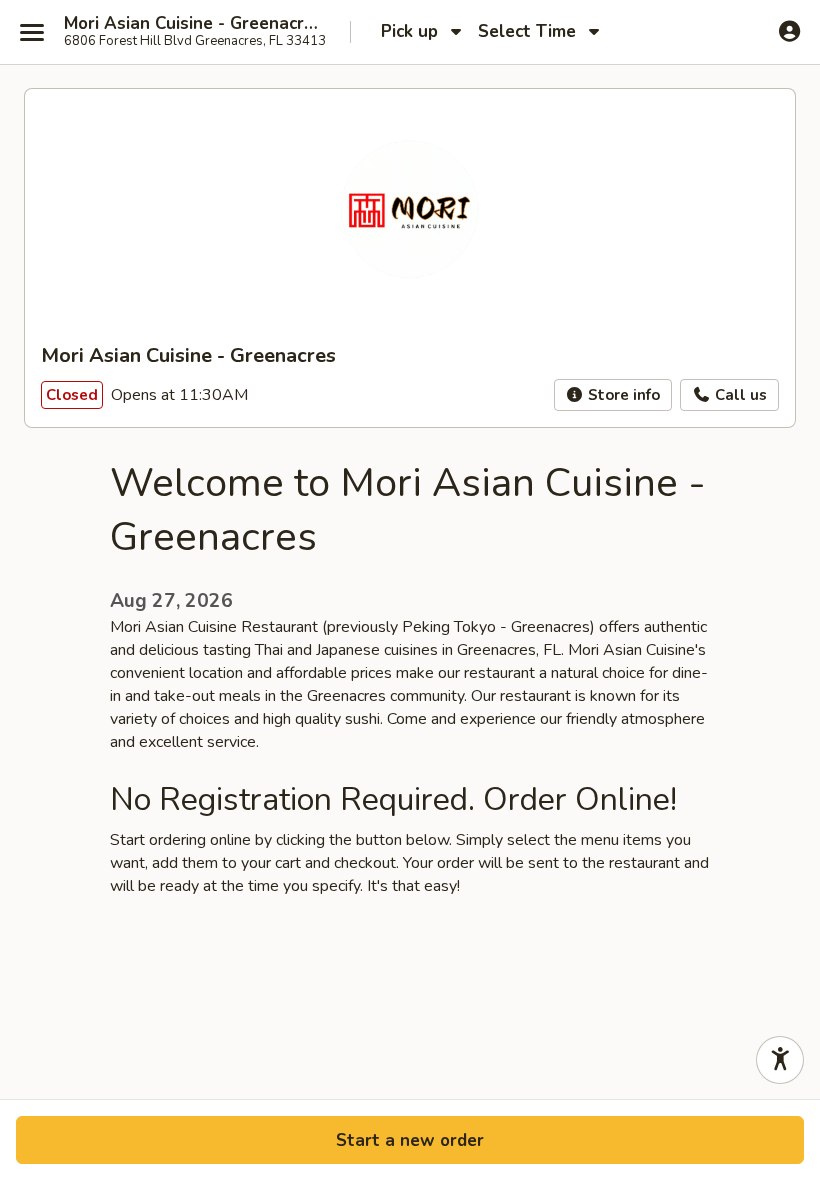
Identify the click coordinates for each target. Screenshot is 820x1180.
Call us (739, 395)
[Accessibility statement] (780, 1060)
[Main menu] (32, 32)
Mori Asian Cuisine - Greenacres (192, 24)
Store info (622, 395)
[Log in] (789, 31)
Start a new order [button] (410, 1140)
